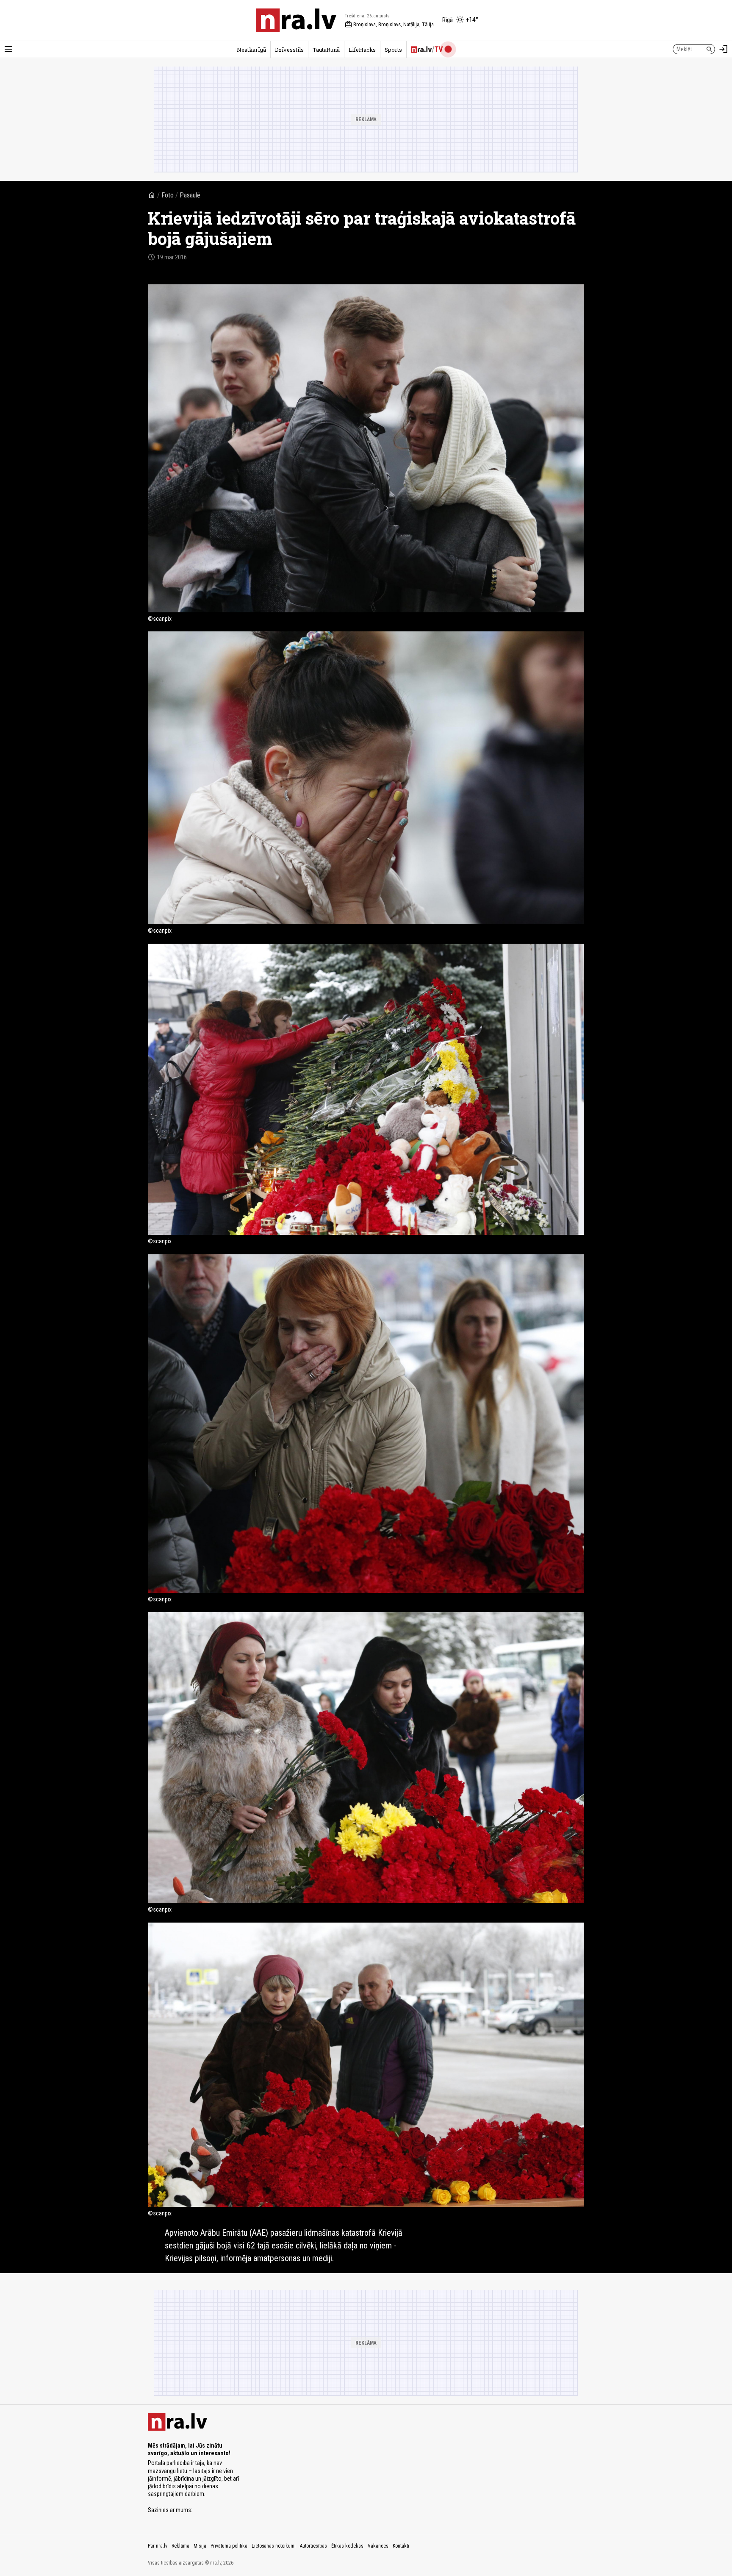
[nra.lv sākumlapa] (296, 20)
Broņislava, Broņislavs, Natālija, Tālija (389, 25)
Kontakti (401, 2546)
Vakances (378, 2546)
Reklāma (180, 2546)
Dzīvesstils (289, 50)
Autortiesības (313, 2546)
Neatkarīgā (251, 50)
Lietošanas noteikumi (274, 2546)
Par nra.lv (158, 2546)
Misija (200, 2546)
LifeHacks (362, 50)
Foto (168, 195)
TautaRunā (326, 50)
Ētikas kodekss (347, 2546)
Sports (393, 50)
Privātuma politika (229, 2546)
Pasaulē (190, 195)
